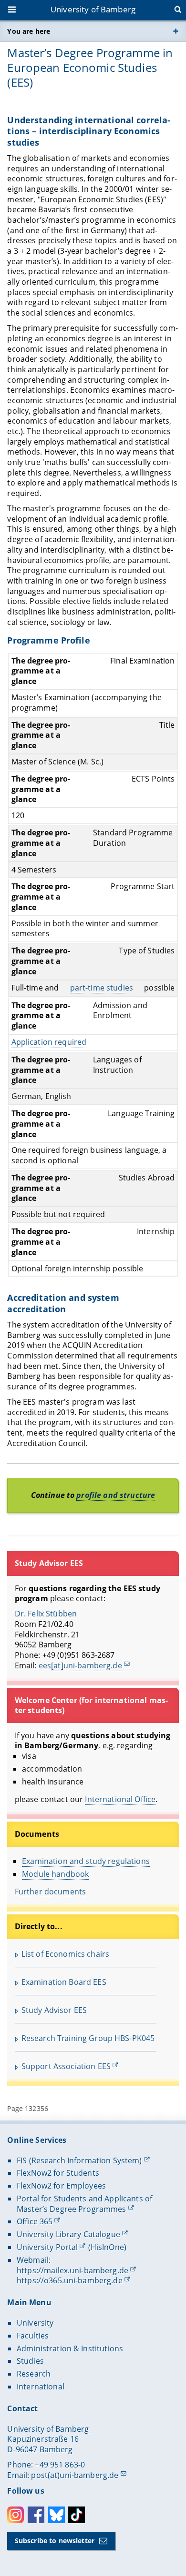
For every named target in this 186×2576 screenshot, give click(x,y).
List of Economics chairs (65, 1954)
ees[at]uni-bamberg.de (80, 1665)
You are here (29, 31)
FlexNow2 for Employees (61, 2186)
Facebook (36, 2515)
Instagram (15, 2515)
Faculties (33, 2336)
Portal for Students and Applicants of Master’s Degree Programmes (84, 2204)
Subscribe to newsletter (55, 2541)
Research (34, 2374)
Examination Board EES (64, 1982)
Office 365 (35, 2221)
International (41, 2387)
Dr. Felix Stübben (46, 1614)
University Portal (47, 2247)
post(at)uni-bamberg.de (75, 2475)
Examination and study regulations (86, 1861)
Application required (49, 1042)
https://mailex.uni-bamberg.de (72, 2270)
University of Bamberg (93, 9)
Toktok (77, 2515)
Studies (30, 2361)
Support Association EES (66, 2066)
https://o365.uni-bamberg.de (70, 2280)
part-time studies (102, 988)
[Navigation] (13, 10)
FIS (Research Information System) (79, 2160)
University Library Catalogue (68, 2234)
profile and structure (116, 1495)
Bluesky (57, 2515)
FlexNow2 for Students (58, 2173)
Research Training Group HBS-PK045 (88, 2038)
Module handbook (55, 1874)
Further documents (50, 1892)
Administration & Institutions (70, 2348)
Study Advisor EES (54, 2010)
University (35, 2323)
